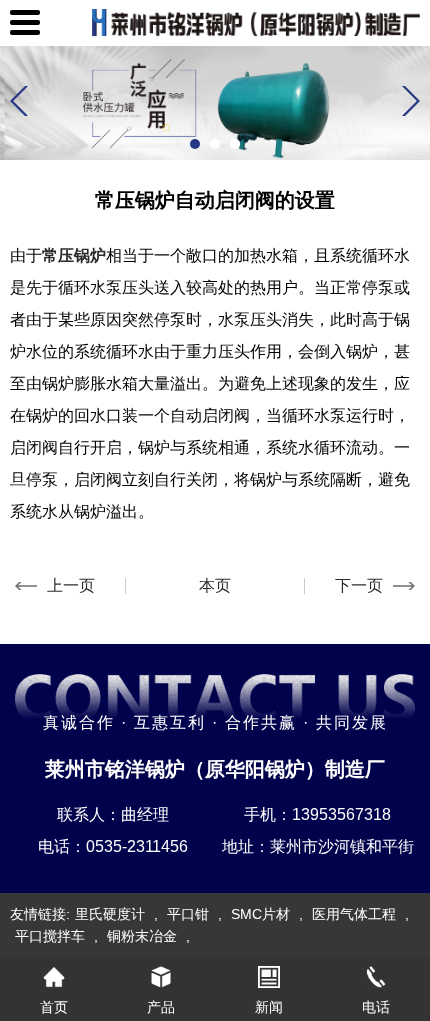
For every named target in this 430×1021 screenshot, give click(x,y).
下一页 (359, 586)
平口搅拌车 (50, 936)
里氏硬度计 (110, 914)
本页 (215, 586)
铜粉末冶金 (142, 936)
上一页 (71, 586)
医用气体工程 (354, 914)
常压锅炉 (74, 255)
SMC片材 (260, 914)
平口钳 (188, 914)
